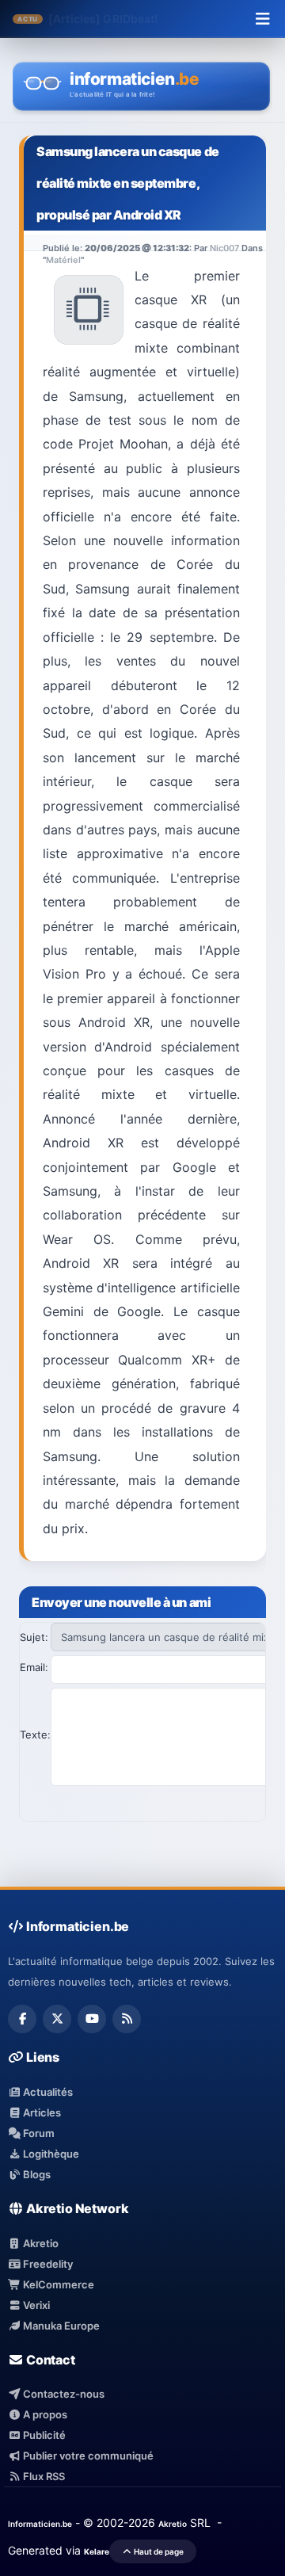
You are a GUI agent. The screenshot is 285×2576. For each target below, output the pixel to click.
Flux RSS (43, 2476)
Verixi (35, 2305)
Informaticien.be (40, 2524)
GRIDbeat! (130, 19)
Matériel (63, 260)
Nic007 (224, 248)
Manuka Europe (60, 2326)
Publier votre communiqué (87, 2456)
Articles (41, 2112)
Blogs (36, 2174)
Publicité (43, 2435)
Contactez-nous (63, 2394)
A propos (44, 2414)
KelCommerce (57, 2284)
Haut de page (158, 2551)
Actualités (47, 2092)
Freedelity (47, 2264)
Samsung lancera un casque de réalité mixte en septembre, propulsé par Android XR (128, 183)
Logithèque (50, 2154)
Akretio (40, 2243)
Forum (38, 2133)
